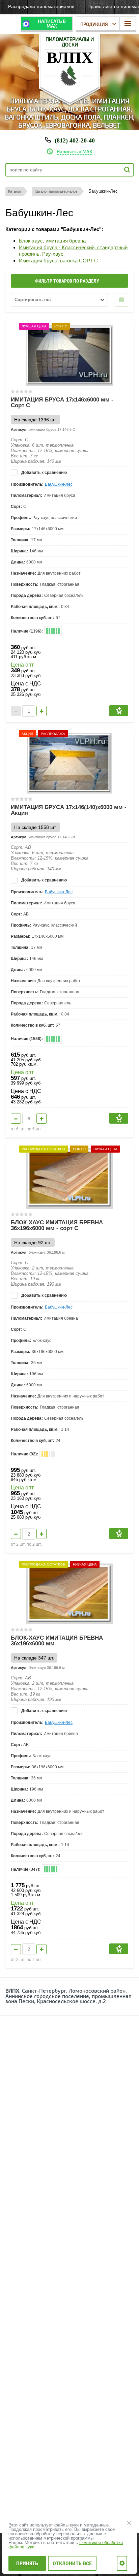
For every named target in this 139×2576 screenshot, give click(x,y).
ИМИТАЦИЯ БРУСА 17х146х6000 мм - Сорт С (62, 402)
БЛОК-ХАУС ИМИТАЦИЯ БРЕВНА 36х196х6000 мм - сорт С (57, 1225)
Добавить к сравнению (44, 473)
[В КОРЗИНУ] (119, 711)
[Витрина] (121, 300)
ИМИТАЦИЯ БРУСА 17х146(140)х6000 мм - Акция (69, 810)
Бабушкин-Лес (59, 484)
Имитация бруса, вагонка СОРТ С (58, 261)
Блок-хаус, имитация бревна (52, 241)
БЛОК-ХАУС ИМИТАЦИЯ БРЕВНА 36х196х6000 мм (57, 1641)
